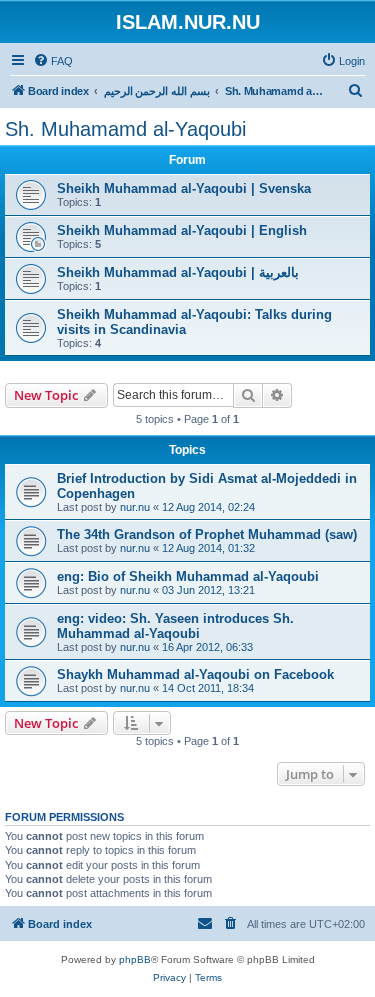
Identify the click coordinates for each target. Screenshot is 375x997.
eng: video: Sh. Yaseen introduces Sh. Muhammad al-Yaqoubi (175, 626)
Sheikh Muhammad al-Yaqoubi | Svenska (184, 188)
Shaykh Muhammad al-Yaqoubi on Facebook (195, 674)
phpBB (135, 959)
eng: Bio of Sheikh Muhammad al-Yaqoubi (188, 576)
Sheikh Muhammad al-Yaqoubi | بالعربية (178, 272)
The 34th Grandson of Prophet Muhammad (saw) (207, 534)
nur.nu (135, 507)
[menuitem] (53, 61)
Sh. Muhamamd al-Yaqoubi (125, 129)
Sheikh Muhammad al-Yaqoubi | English (182, 230)
